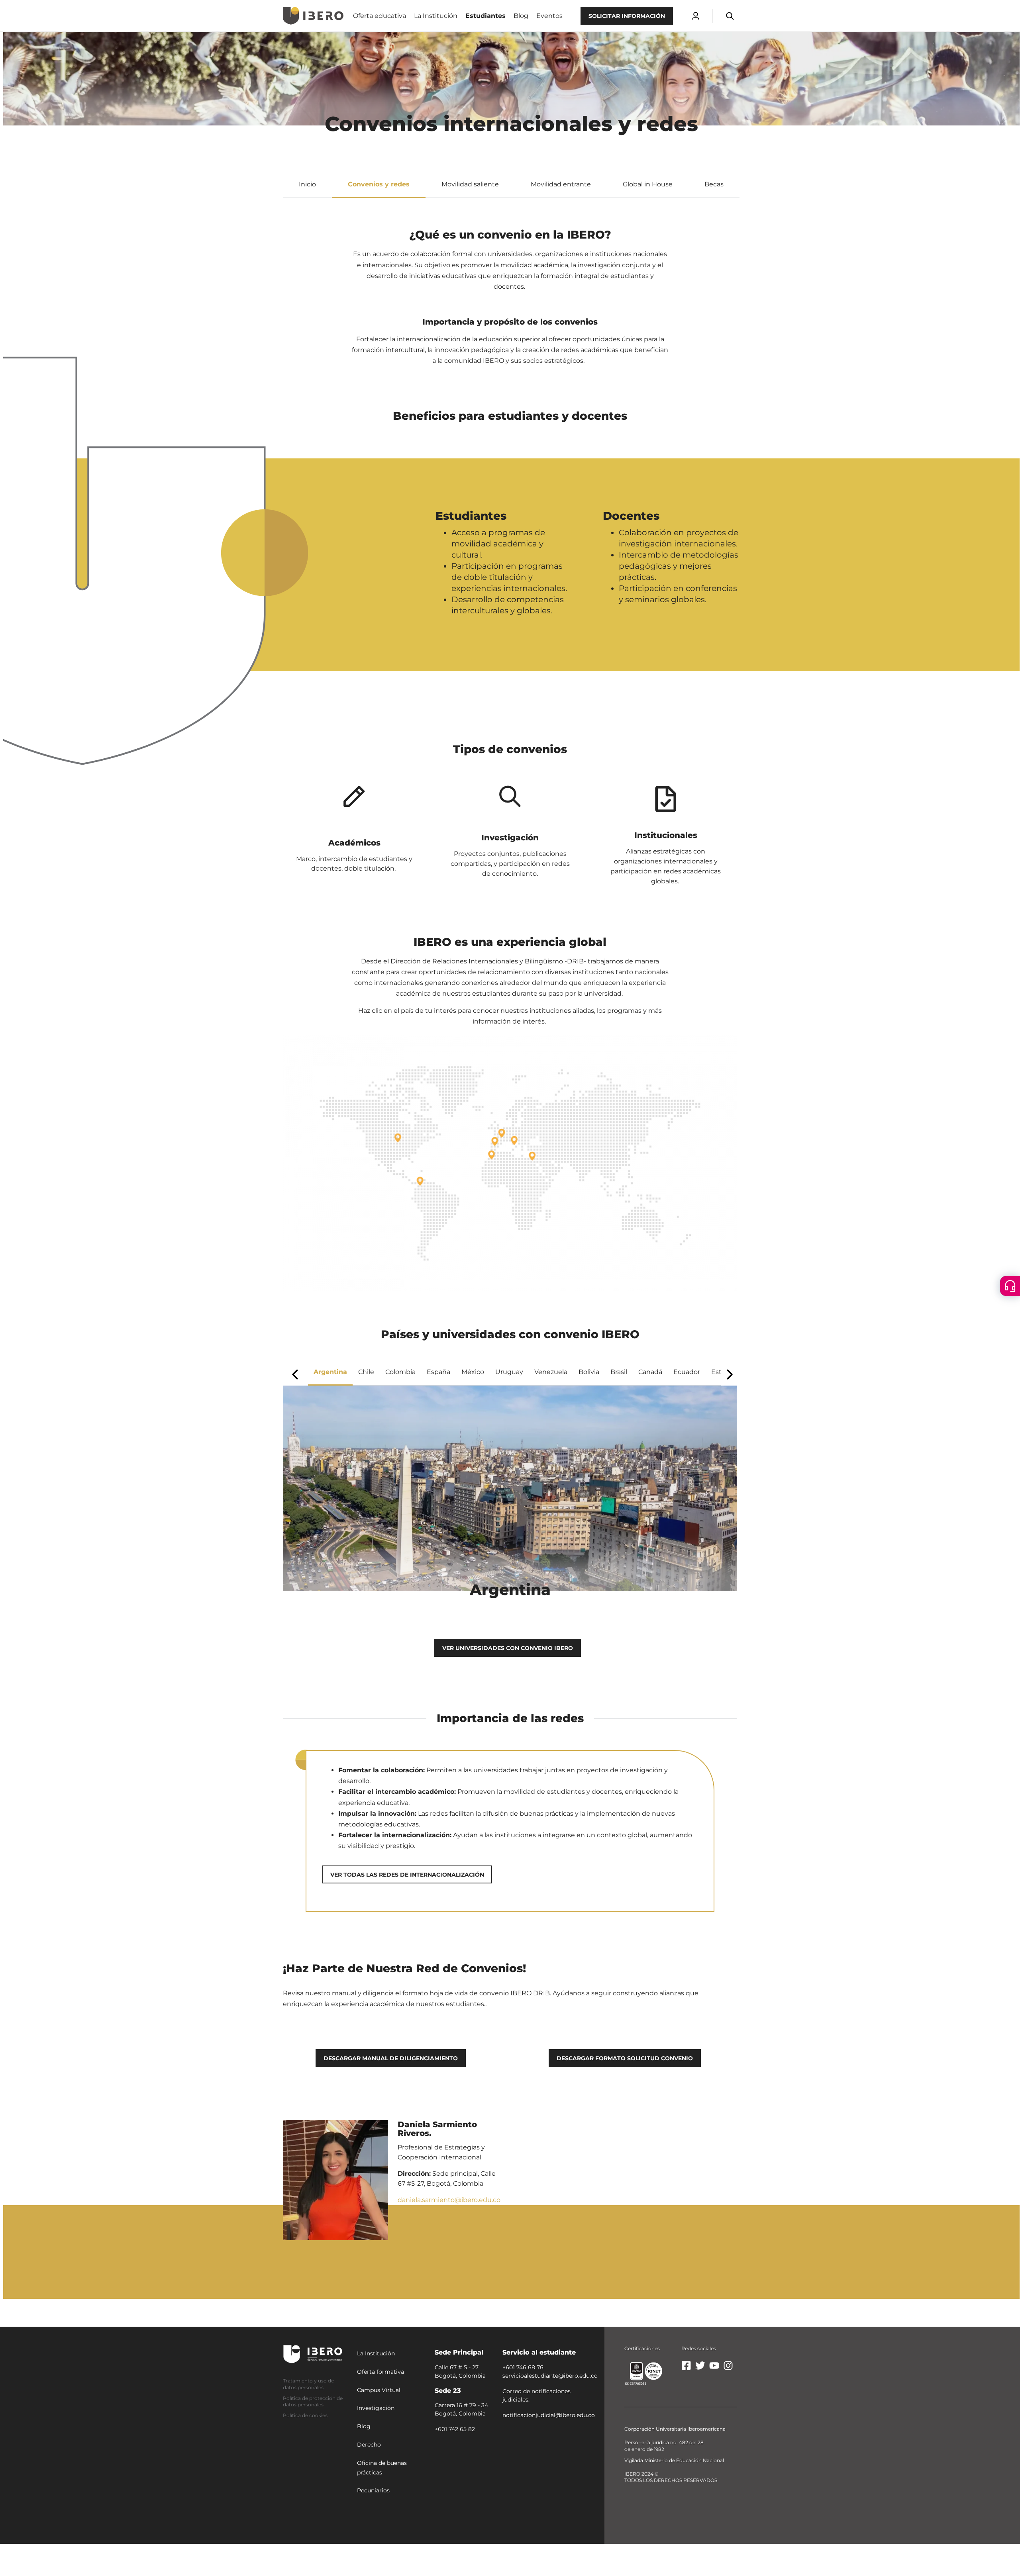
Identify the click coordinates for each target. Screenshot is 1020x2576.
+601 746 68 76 (523, 2367)
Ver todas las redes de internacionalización (407, 1875)
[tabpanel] (510, 1496)
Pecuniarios (373, 2490)
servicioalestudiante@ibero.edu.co (550, 2375)
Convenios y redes (379, 184)
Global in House (648, 184)
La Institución (376, 2353)
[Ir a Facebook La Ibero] (686, 2369)
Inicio (307, 184)
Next (730, 1374)
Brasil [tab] (619, 1372)
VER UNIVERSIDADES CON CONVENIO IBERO (508, 1648)
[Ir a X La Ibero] (700, 2369)
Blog (364, 2426)
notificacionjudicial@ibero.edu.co (549, 2415)
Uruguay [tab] (509, 1372)
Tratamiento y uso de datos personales (308, 2384)
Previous (294, 1375)
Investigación (376, 2408)
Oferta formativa (381, 2371)
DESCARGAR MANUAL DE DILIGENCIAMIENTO (391, 2058)
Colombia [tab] (400, 1372)
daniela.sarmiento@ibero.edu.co (449, 2200)
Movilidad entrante (561, 184)
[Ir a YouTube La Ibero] (714, 2369)
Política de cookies (305, 2415)
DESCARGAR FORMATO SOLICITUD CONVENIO (625, 2058)
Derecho (369, 2444)
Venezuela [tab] (551, 1372)
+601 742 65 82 (455, 2429)
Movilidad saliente (470, 184)
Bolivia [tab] (589, 1372)
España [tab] (438, 1372)
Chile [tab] (366, 1372)
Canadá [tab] (650, 1372)
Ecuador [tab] (687, 1372)
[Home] (313, 16)
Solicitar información (627, 16)
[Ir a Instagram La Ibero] (728, 2369)
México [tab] (473, 1372)
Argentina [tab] (330, 1372)
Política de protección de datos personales (313, 2401)
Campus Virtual (379, 2390)
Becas (714, 184)
